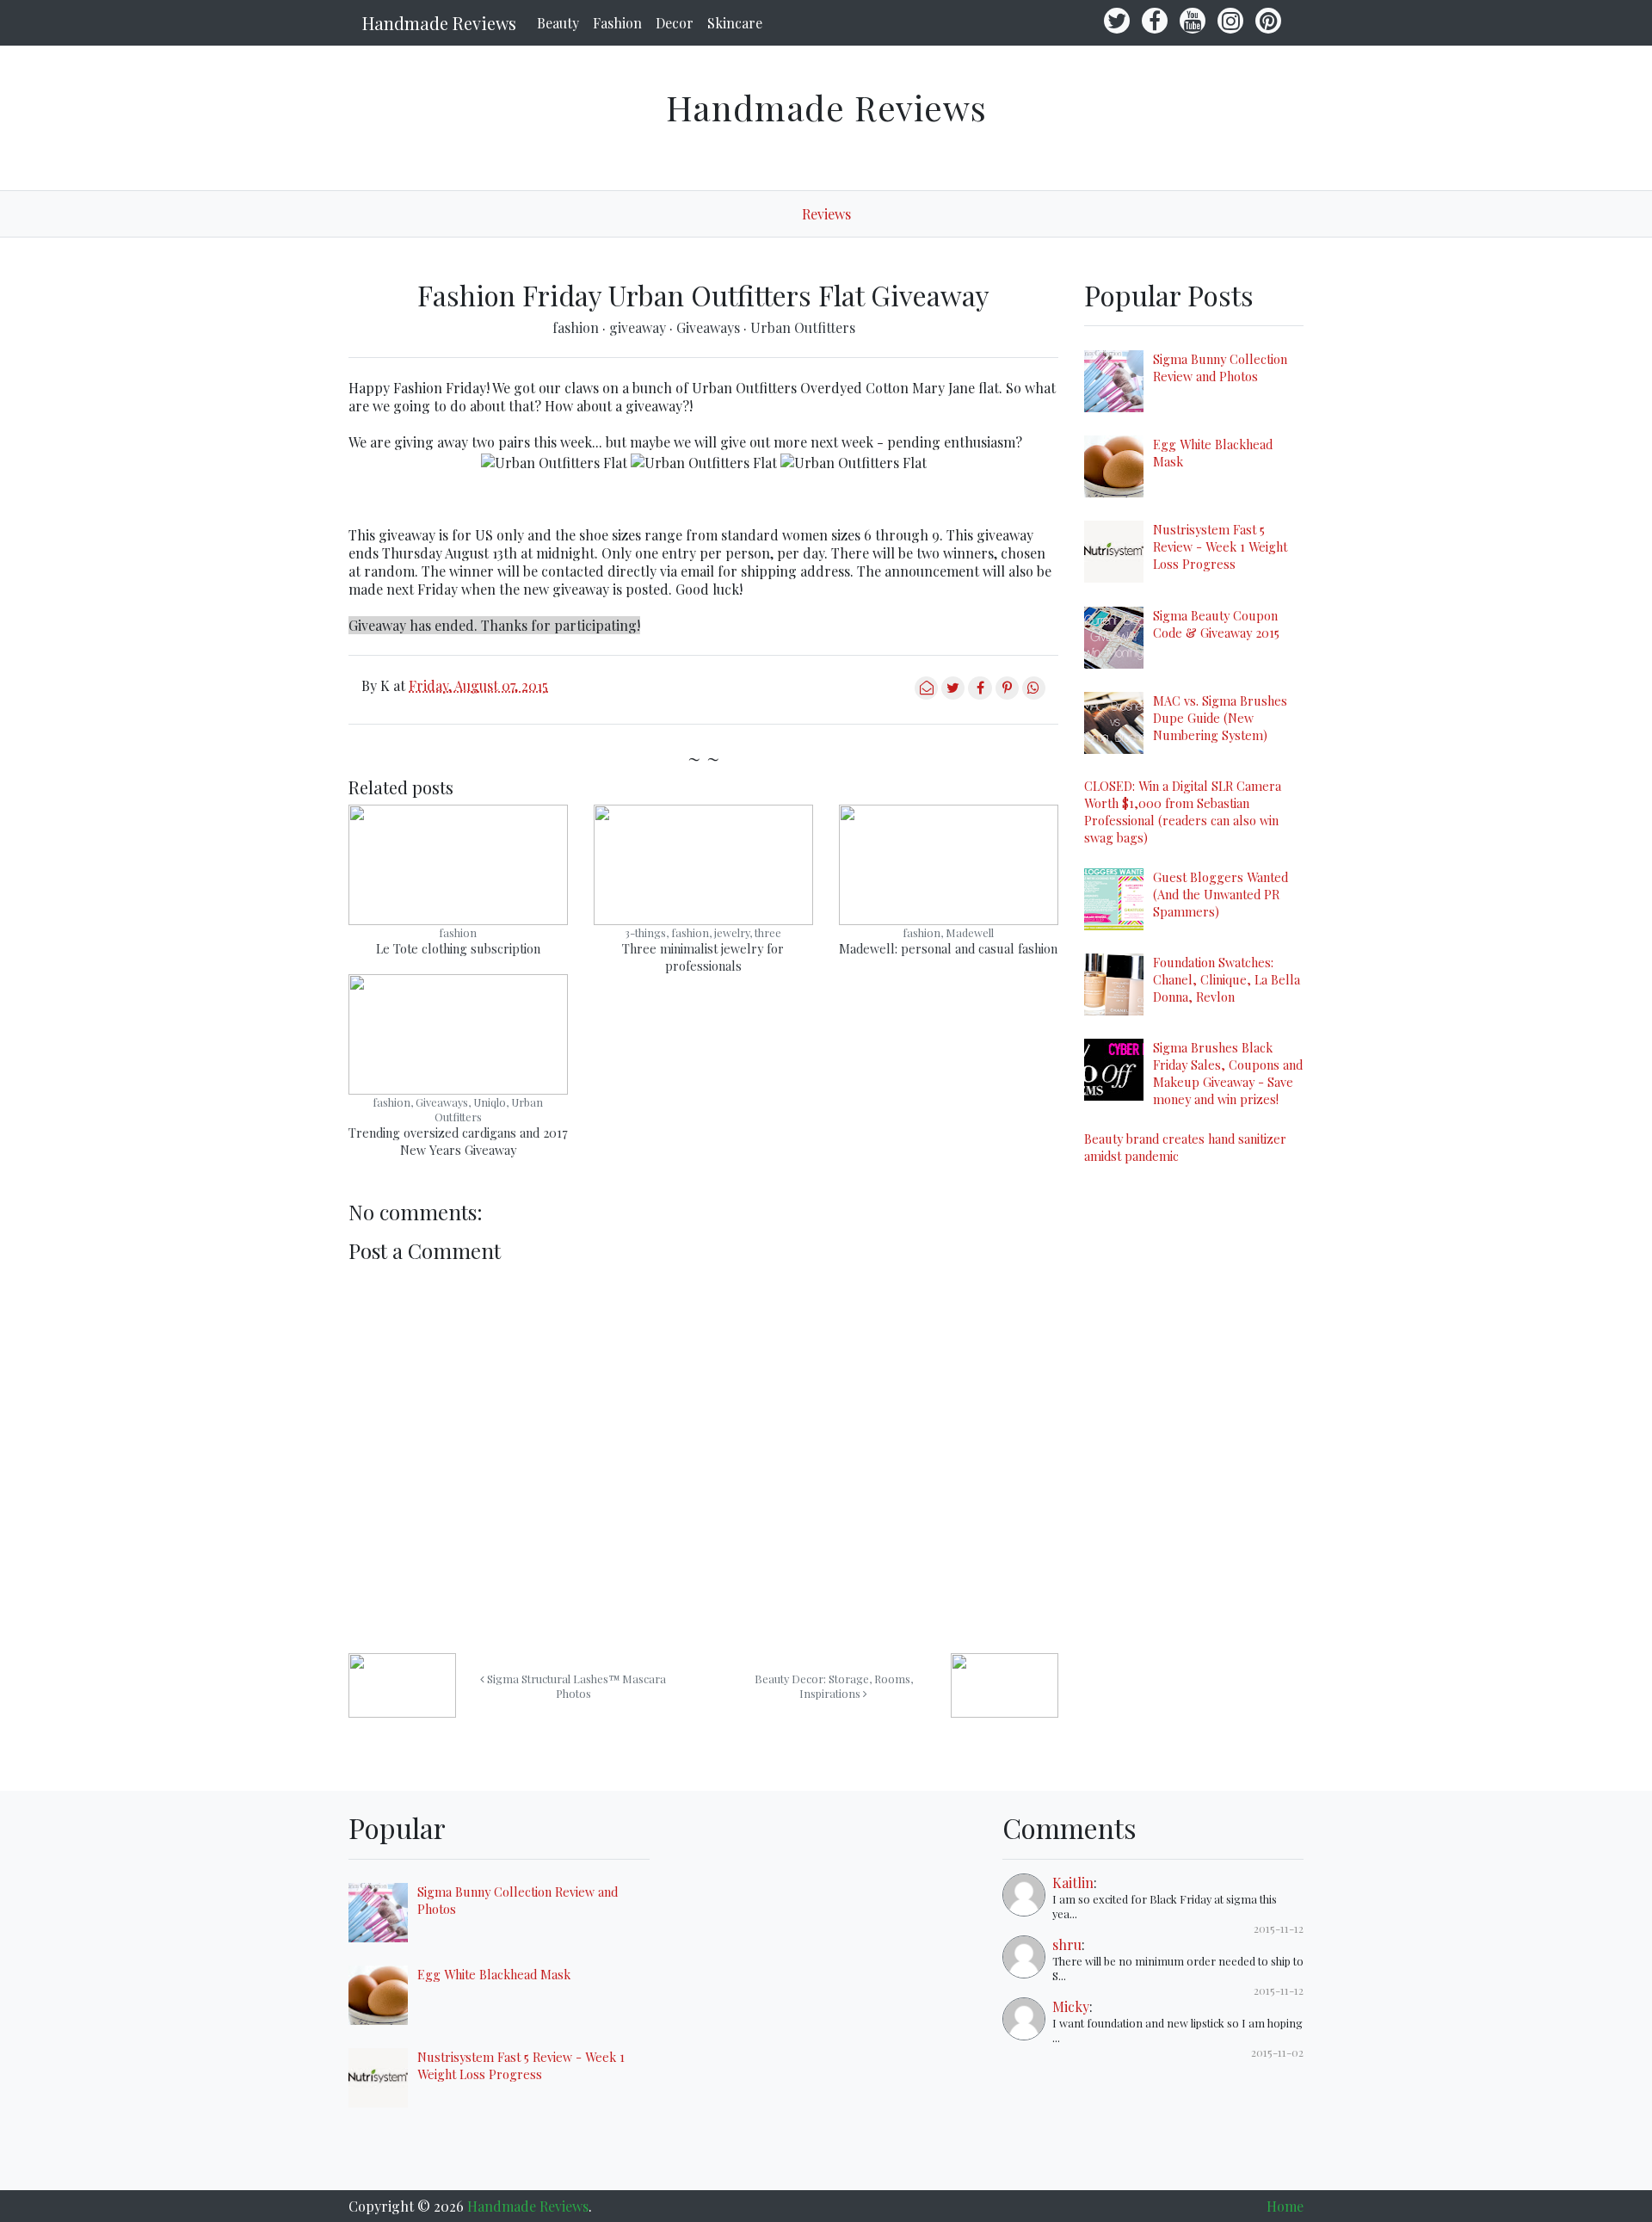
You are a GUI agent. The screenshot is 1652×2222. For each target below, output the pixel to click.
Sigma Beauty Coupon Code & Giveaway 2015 (1216, 624)
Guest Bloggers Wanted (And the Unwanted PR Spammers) (1221, 894)
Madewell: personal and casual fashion (948, 948)
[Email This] (926, 694)
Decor (675, 23)
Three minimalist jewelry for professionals (703, 957)
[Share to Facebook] (980, 694)
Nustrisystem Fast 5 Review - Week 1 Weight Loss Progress (1220, 546)
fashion (577, 327)
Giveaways (710, 327)
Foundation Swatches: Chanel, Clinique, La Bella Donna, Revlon (1227, 979)
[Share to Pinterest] (1007, 694)
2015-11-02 (1277, 2052)
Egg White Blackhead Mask (494, 1974)
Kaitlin (1073, 1883)
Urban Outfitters (803, 327)
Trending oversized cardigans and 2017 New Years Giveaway (458, 1141)
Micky (1071, 2006)
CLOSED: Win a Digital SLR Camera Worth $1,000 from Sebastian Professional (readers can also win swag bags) (1183, 812)
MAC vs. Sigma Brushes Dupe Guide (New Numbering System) (1220, 718)
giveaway (639, 327)
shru (1067, 1944)
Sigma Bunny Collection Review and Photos (1220, 367)
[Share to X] (953, 694)
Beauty (558, 23)
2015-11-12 (1279, 1928)
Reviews (826, 214)
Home (1285, 2206)
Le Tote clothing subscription (458, 948)
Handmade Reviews (439, 23)
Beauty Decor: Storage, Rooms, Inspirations (834, 1686)
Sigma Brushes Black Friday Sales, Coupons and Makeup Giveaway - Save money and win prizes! (1228, 1073)
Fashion (617, 23)
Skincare (735, 23)
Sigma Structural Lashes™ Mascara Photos (575, 1686)
